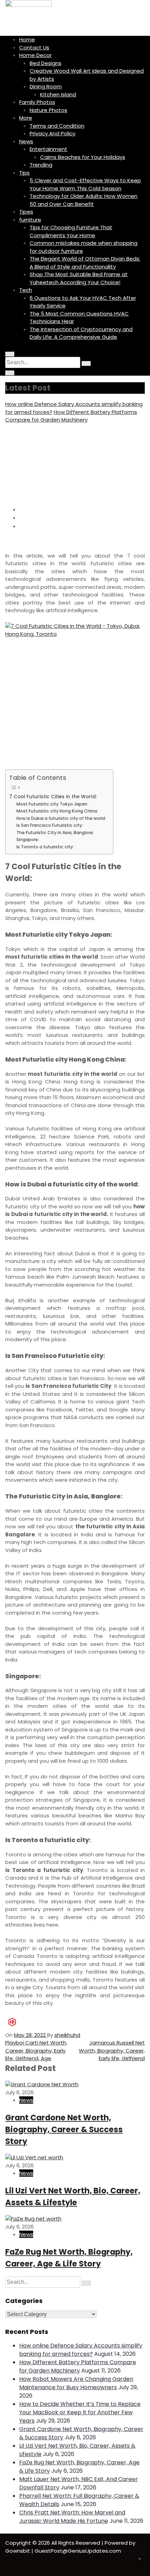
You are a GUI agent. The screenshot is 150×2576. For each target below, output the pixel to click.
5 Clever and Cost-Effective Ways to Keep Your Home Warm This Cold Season (85, 184)
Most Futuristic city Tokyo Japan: (52, 804)
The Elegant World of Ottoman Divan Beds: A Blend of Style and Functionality (85, 263)
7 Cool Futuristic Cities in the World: (53, 797)
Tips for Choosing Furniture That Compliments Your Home (71, 231)
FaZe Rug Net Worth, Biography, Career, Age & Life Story (69, 2258)
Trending (41, 165)
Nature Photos (48, 110)
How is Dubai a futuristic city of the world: (61, 818)
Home (27, 39)
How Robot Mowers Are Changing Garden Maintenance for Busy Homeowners (76, 2383)
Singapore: (28, 839)
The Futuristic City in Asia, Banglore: (55, 833)
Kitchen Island (58, 94)
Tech (26, 290)
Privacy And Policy (52, 133)
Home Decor (35, 55)
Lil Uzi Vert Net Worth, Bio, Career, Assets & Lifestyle (73, 2197)
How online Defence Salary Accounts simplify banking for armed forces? (81, 2350)
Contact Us (34, 47)
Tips (24, 173)
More (26, 118)
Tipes (26, 212)
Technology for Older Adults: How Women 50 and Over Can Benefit (84, 200)
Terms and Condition (57, 126)
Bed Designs (46, 63)
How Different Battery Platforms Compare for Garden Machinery (71, 416)
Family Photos (37, 102)
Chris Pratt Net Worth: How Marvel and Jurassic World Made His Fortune (72, 2517)
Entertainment (48, 149)
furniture (30, 220)
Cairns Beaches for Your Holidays (83, 157)
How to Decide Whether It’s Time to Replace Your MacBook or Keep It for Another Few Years (80, 2412)
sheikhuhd (67, 2035)
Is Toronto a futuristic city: (45, 847)
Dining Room (46, 86)
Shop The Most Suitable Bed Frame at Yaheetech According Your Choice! (79, 278)
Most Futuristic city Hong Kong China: (57, 811)
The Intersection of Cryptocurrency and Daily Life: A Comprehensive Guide (81, 333)
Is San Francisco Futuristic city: (50, 825)
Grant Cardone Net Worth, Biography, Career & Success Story (64, 2129)
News (26, 141)
